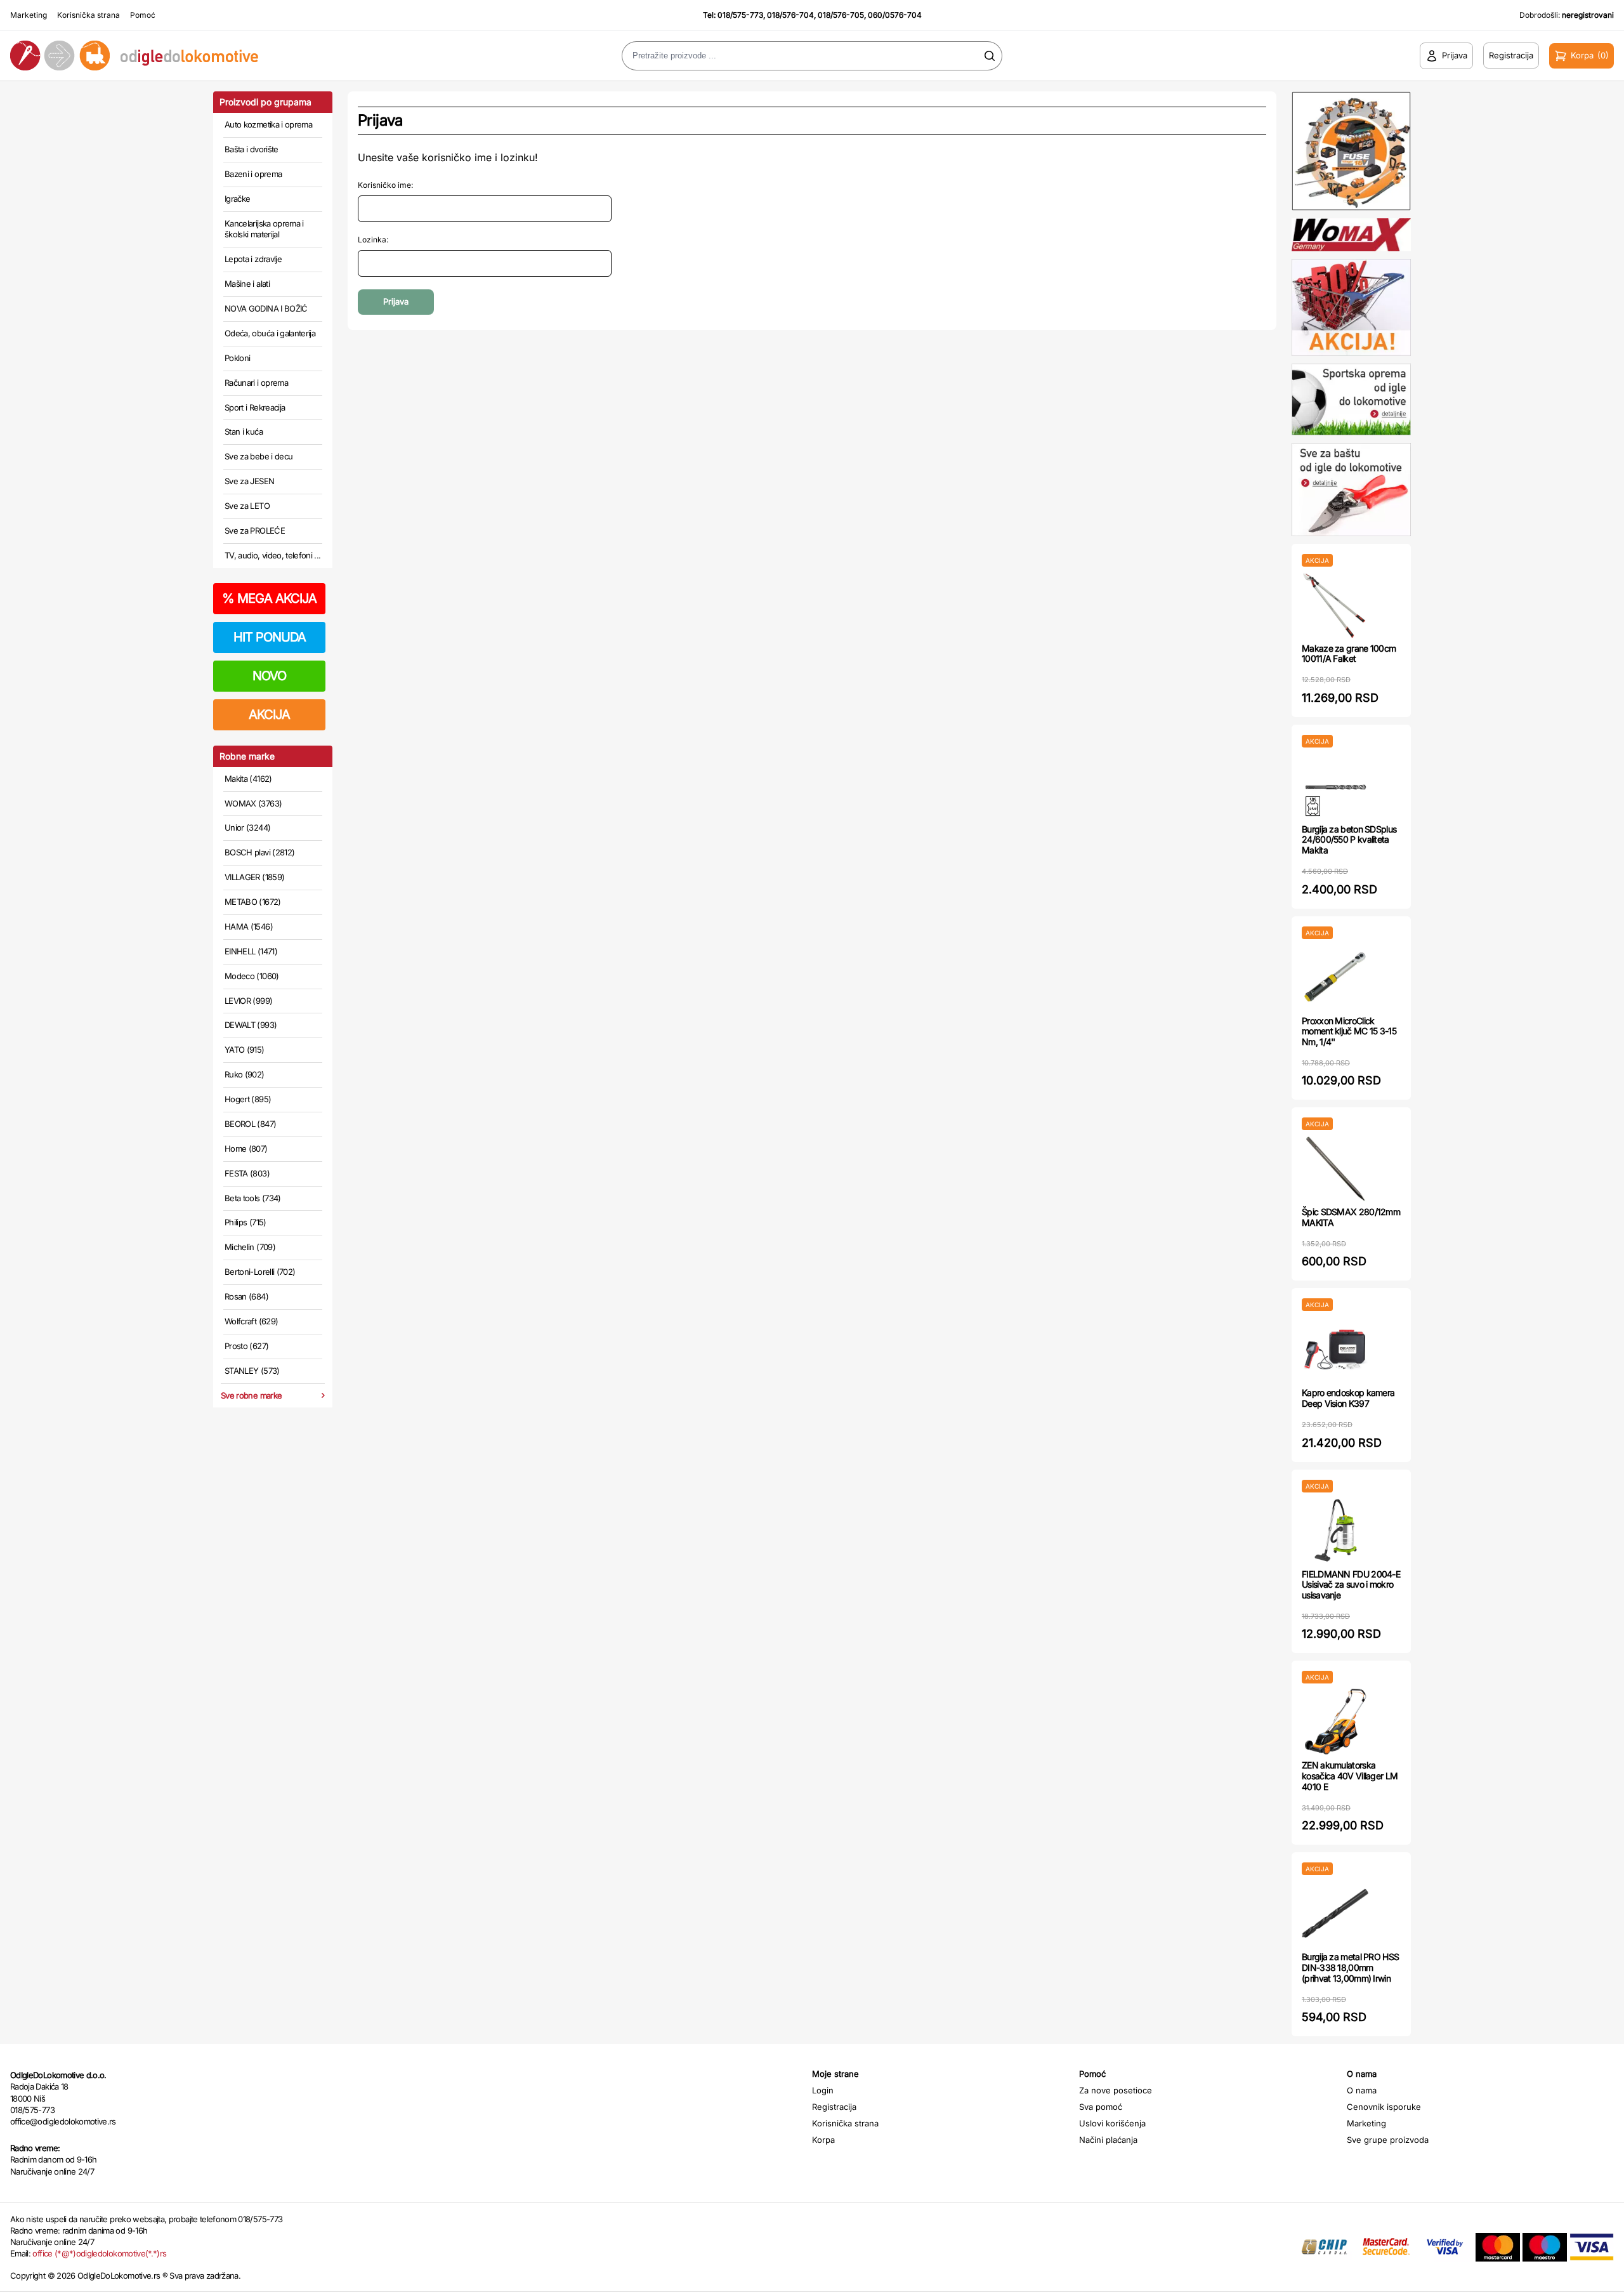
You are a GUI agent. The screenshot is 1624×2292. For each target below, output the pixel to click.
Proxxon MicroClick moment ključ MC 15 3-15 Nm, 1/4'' (1349, 1031)
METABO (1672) (253, 902)
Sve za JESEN (249, 481)
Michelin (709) (250, 1247)
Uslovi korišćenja (1112, 2123)
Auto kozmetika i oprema (268, 124)
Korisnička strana (88, 15)
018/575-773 (740, 15)
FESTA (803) (247, 1173)
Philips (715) (246, 1222)
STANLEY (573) (252, 1371)
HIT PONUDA (270, 637)
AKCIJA (269, 715)
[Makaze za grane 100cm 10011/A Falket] (1335, 605)
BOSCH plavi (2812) (259, 852)
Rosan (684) (246, 1296)
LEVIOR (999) (248, 1001)
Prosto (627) (246, 1346)
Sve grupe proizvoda (1388, 2140)
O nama (1362, 2090)
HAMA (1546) (249, 926)
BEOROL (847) (250, 1124)
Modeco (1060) (252, 976)
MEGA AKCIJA (269, 598)
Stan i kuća (244, 431)
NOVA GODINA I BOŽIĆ (266, 308)
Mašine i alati (247, 284)
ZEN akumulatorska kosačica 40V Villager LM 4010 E (1350, 1776)
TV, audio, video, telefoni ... (273, 555)
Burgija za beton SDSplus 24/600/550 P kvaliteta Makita (1349, 840)
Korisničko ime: (385, 185)
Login (823, 2090)
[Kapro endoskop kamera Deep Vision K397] (1335, 1349)
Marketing (29, 15)
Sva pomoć (1101, 2107)
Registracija (834, 2107)
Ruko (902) (245, 1074)
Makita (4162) (248, 779)
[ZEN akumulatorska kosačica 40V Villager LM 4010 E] (1335, 1722)
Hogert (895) (248, 1099)
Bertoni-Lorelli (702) (260, 1272)
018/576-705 (841, 15)
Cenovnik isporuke (1384, 2107)
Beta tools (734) (253, 1198)
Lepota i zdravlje (253, 259)
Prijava (396, 301)
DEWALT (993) (251, 1025)
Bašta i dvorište (252, 149)
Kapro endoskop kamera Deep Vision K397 (1348, 1398)
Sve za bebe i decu (259, 456)
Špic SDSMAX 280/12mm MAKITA (1351, 1217)
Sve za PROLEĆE (255, 530)
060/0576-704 (895, 15)
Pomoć (143, 15)
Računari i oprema (256, 383)
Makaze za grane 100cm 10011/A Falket (1349, 654)
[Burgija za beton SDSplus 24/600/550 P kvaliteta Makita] (1335, 786)
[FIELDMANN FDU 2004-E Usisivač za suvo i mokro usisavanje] (1335, 1531)
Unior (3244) (247, 827)
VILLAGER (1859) (254, 877)
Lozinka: (373, 240)
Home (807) (246, 1149)
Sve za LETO (247, 506)
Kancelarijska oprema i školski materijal (264, 229)
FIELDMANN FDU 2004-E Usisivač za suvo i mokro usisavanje (1351, 1585)
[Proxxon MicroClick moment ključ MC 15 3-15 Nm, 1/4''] (1335, 978)
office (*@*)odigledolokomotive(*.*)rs (99, 2253)
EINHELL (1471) (251, 951)
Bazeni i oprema (253, 174)
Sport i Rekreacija (255, 407)
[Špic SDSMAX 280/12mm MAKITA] (1335, 1169)
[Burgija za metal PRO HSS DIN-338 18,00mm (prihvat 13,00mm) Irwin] (1335, 1913)
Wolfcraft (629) (251, 1321)
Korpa (823, 2140)
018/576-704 (790, 15)
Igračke (237, 199)
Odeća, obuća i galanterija (270, 333)
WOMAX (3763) (253, 803)
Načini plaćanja (1108, 2140)
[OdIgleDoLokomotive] (203, 56)
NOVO (269, 676)
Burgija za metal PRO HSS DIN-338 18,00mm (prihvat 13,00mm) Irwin (1350, 1967)
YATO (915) (245, 1050)
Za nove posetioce (1116, 2090)
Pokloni (237, 358)
